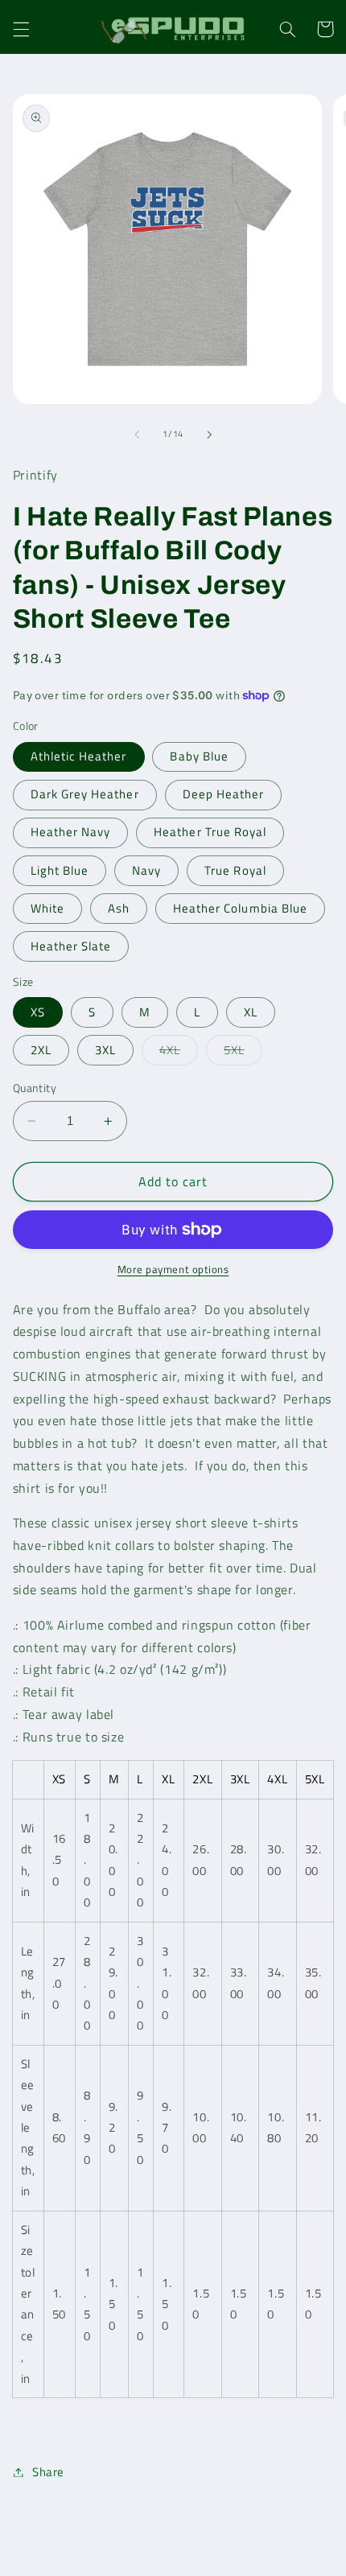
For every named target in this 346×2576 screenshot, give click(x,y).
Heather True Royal (210, 832)
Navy (146, 870)
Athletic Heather (79, 756)
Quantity (35, 1088)
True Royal (235, 870)
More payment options (173, 1270)
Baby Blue (199, 756)
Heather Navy (71, 832)
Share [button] (48, 2472)
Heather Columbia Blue (240, 908)
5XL (243, 1053)
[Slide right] (209, 435)
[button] (21, 29)
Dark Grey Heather (85, 794)
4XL (179, 1053)
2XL (41, 1050)
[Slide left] (137, 435)
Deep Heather (224, 794)
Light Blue (60, 870)
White (47, 908)
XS (38, 1012)
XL (251, 1012)
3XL (105, 1050)
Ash (119, 908)
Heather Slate (71, 946)
